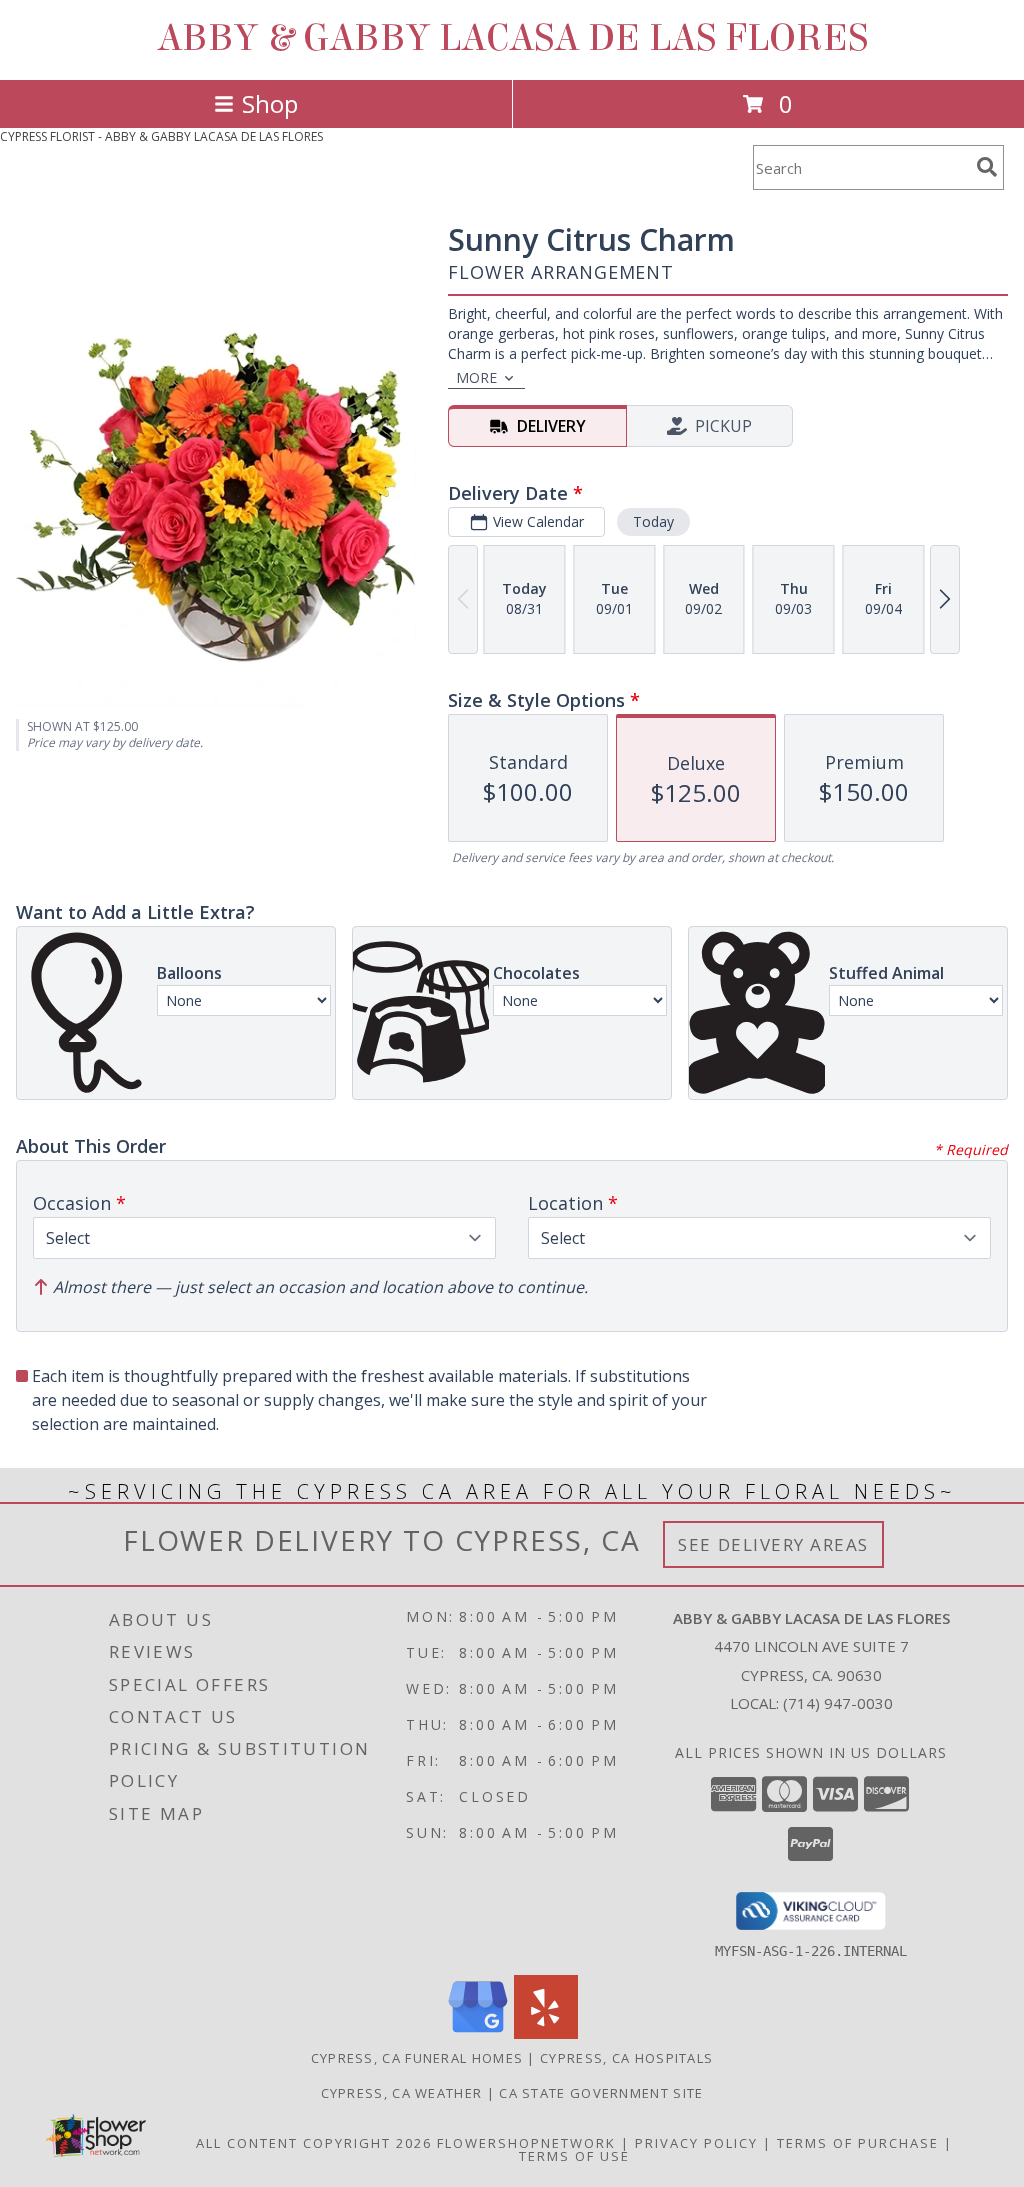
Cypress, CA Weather (402, 2093)
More (476, 377)
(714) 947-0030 (838, 1703)
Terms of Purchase (858, 2143)
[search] (987, 167)
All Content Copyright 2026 (314, 2143)
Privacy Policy (696, 2143)
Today (653, 521)
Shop (270, 103)
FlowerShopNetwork (526, 2143)
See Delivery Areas (773, 1544)
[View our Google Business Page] (478, 2033)
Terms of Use (574, 2156)
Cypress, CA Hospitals (626, 2058)
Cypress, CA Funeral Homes (417, 2058)
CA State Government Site (601, 2093)
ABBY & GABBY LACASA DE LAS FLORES (512, 38)
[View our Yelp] (546, 2033)
